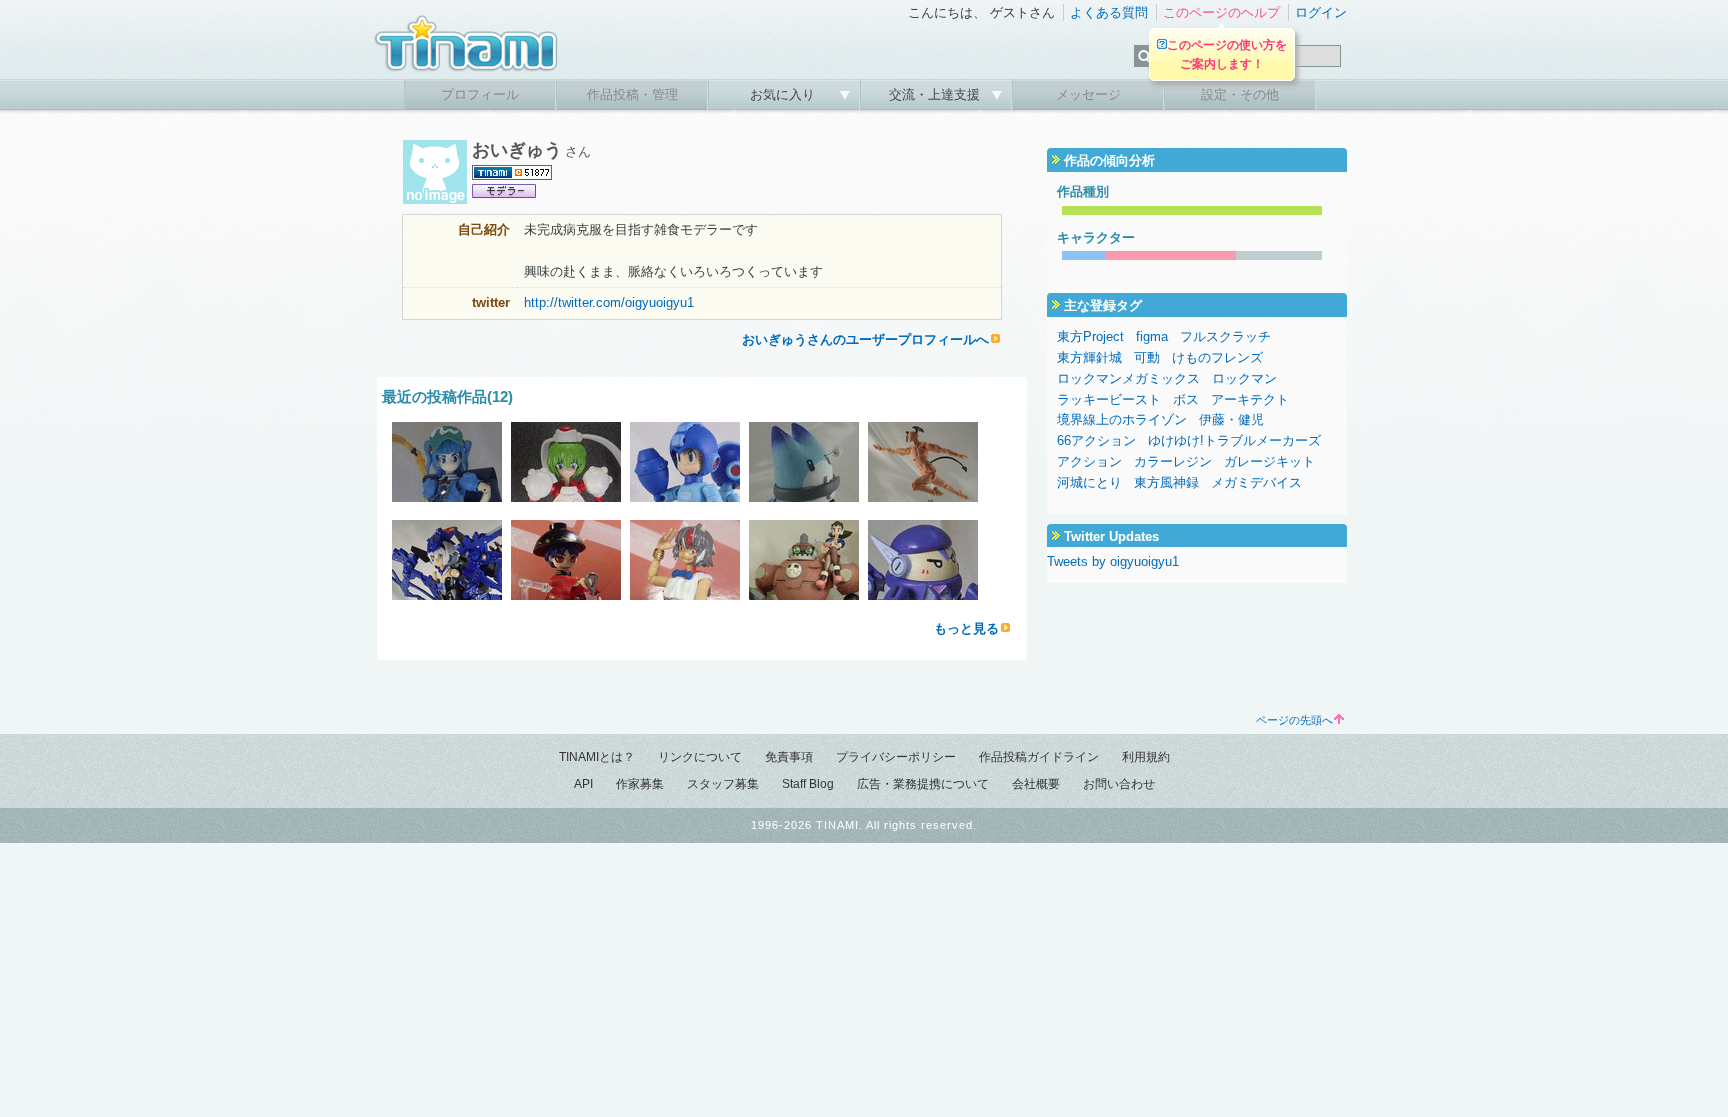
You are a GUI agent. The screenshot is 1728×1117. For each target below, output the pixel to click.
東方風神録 (1166, 482)
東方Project (1090, 336)
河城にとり (1089, 482)
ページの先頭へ (1294, 720)
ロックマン (1244, 378)
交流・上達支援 (936, 94)
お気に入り (784, 94)
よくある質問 (1109, 12)
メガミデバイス (1256, 482)
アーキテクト (1250, 399)
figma (1152, 336)
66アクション (1096, 440)
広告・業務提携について (923, 784)
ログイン (1321, 12)
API (583, 784)
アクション (1089, 461)
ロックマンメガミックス (1128, 378)
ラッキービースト (1109, 399)
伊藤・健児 (1231, 419)
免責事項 (789, 757)
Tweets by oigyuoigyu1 (1113, 561)
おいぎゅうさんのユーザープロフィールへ (865, 339)
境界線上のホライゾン (1122, 419)
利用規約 (1146, 757)
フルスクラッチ (1225, 336)
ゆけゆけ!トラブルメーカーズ (1234, 440)
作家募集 (640, 784)
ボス (1186, 399)
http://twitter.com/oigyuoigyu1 (609, 302)
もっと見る (966, 628)
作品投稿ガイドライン (1039, 757)
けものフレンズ (1217, 357)
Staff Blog (808, 784)
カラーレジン (1173, 461)
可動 (1147, 357)
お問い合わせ (1119, 784)
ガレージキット (1269, 461)
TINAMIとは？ (597, 757)
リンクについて (700, 757)
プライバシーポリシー (896, 757)
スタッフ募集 (723, 784)
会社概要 (1036, 784)
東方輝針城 (1089, 357)
